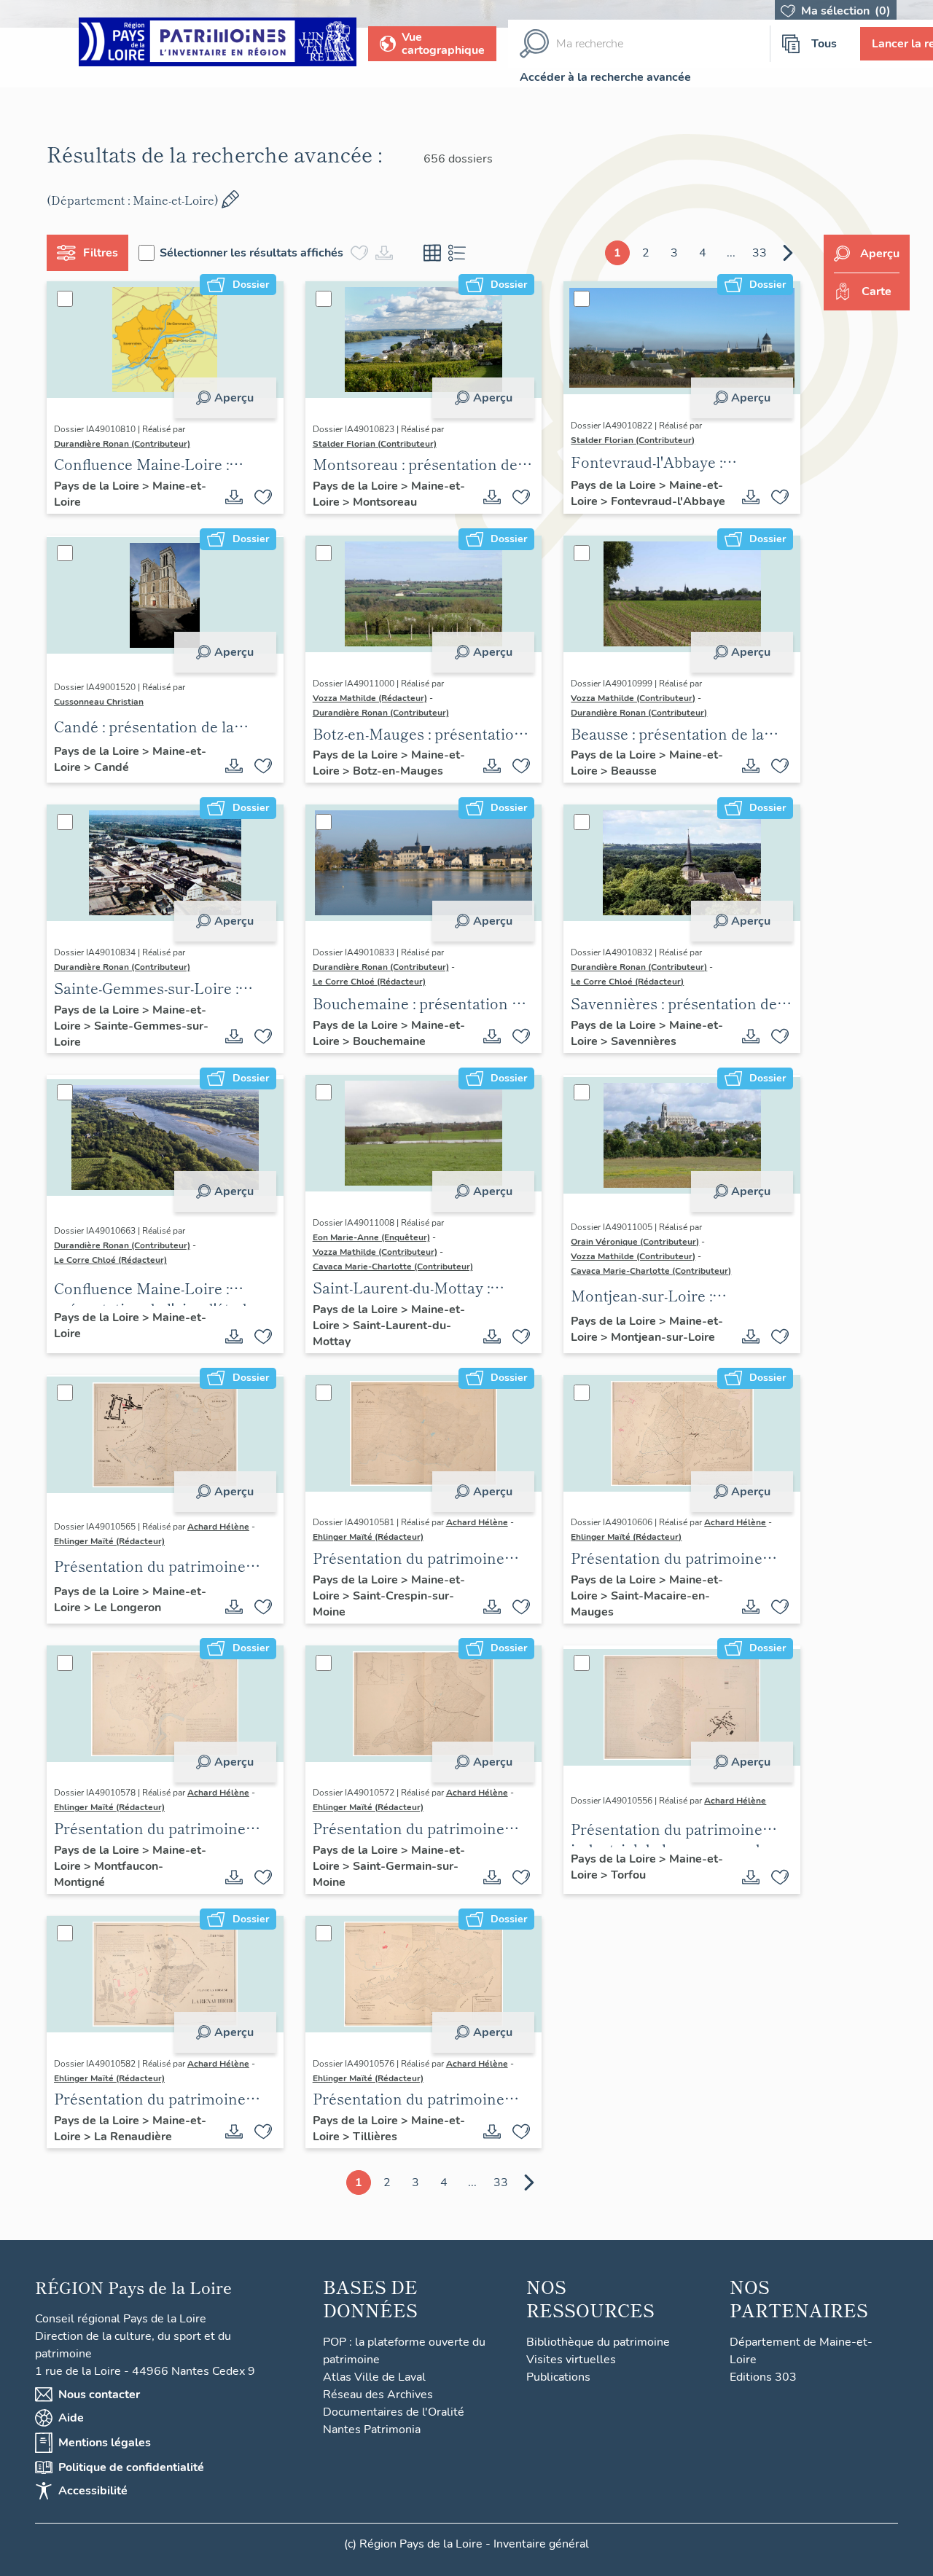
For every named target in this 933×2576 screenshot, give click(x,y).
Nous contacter (99, 2395)
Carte (877, 291)
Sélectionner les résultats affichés (251, 253)
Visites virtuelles (571, 2360)
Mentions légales (105, 2443)
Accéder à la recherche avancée (605, 77)
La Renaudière (133, 2137)
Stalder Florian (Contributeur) (375, 444)
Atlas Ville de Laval (374, 2377)
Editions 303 (763, 2377)
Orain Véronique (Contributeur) (635, 1242)
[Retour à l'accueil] (218, 44)
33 (760, 253)
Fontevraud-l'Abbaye (668, 501)
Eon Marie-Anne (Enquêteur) (371, 1237)
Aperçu (234, 398)
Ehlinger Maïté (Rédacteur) (109, 1541)
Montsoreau (385, 502)
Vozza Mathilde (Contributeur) (633, 698)
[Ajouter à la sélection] (263, 497)
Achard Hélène (218, 1527)
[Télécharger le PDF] (234, 497)
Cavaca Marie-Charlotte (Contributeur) (393, 1267)
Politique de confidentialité (131, 2467)
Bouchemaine (389, 1041)
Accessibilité (93, 2491)
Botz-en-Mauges (398, 771)
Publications (558, 2377)
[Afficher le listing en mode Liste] (457, 253)
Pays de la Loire (98, 486)
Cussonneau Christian (99, 702)
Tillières (375, 2137)
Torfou (628, 1875)
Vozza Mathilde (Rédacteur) (370, 698)
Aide (71, 2418)
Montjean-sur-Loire (663, 1337)
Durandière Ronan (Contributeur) (122, 444)
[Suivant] (788, 253)
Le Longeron (128, 1608)
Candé (112, 767)
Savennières (644, 1041)
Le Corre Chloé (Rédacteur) (369, 982)
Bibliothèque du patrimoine (598, 2342)
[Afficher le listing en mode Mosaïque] (432, 253)
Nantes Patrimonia (372, 2430)
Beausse (634, 771)
